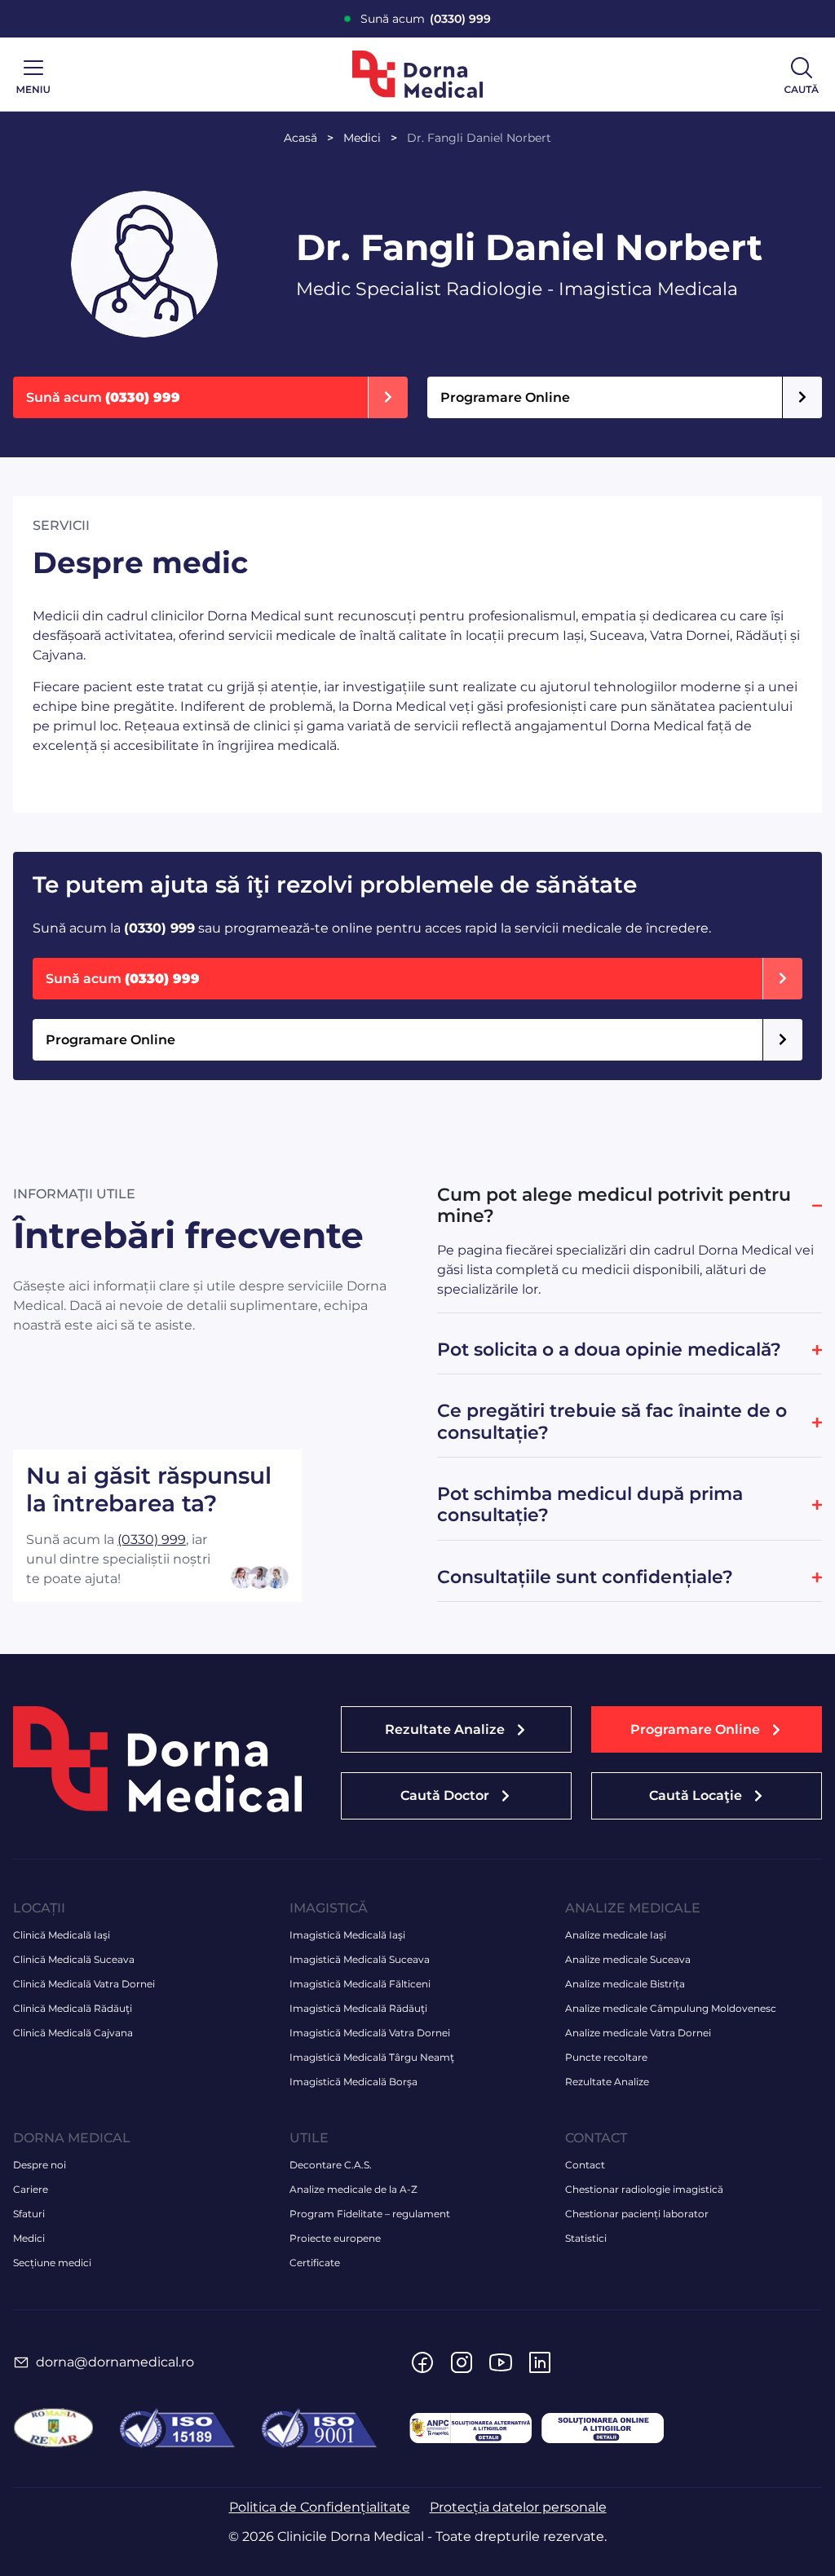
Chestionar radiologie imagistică (644, 2189)
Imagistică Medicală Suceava (360, 1959)
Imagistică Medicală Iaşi (347, 1935)
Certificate (315, 2263)
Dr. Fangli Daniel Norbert (479, 138)
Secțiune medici (52, 2263)
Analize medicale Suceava (628, 1959)
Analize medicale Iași (616, 1935)
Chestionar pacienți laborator (637, 2214)
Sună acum (426, 19)
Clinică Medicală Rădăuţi (73, 2008)
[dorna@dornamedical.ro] (21, 2362)
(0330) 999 (152, 1539)
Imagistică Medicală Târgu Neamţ (372, 2057)
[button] (707, 1729)
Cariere (31, 2189)
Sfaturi (29, 2214)
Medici (362, 138)
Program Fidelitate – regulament (370, 2214)
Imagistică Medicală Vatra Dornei (370, 2033)
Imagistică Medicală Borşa (353, 2082)
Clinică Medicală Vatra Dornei (84, 1984)
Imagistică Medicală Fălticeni (360, 1984)
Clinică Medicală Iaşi (62, 1935)
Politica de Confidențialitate (320, 2507)
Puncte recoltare (606, 2057)
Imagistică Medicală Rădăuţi (358, 2008)
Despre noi (40, 2165)
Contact (585, 2165)
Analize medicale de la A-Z (353, 2189)
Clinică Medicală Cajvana (73, 2033)
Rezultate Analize (607, 2082)
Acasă (300, 138)
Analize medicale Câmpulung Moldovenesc (671, 2008)
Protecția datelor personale (518, 2507)
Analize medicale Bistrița (625, 1984)
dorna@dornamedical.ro (115, 2362)
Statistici (586, 2238)
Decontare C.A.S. (331, 2165)
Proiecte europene (335, 2238)
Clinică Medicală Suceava (74, 1959)
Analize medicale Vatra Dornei (638, 2033)
